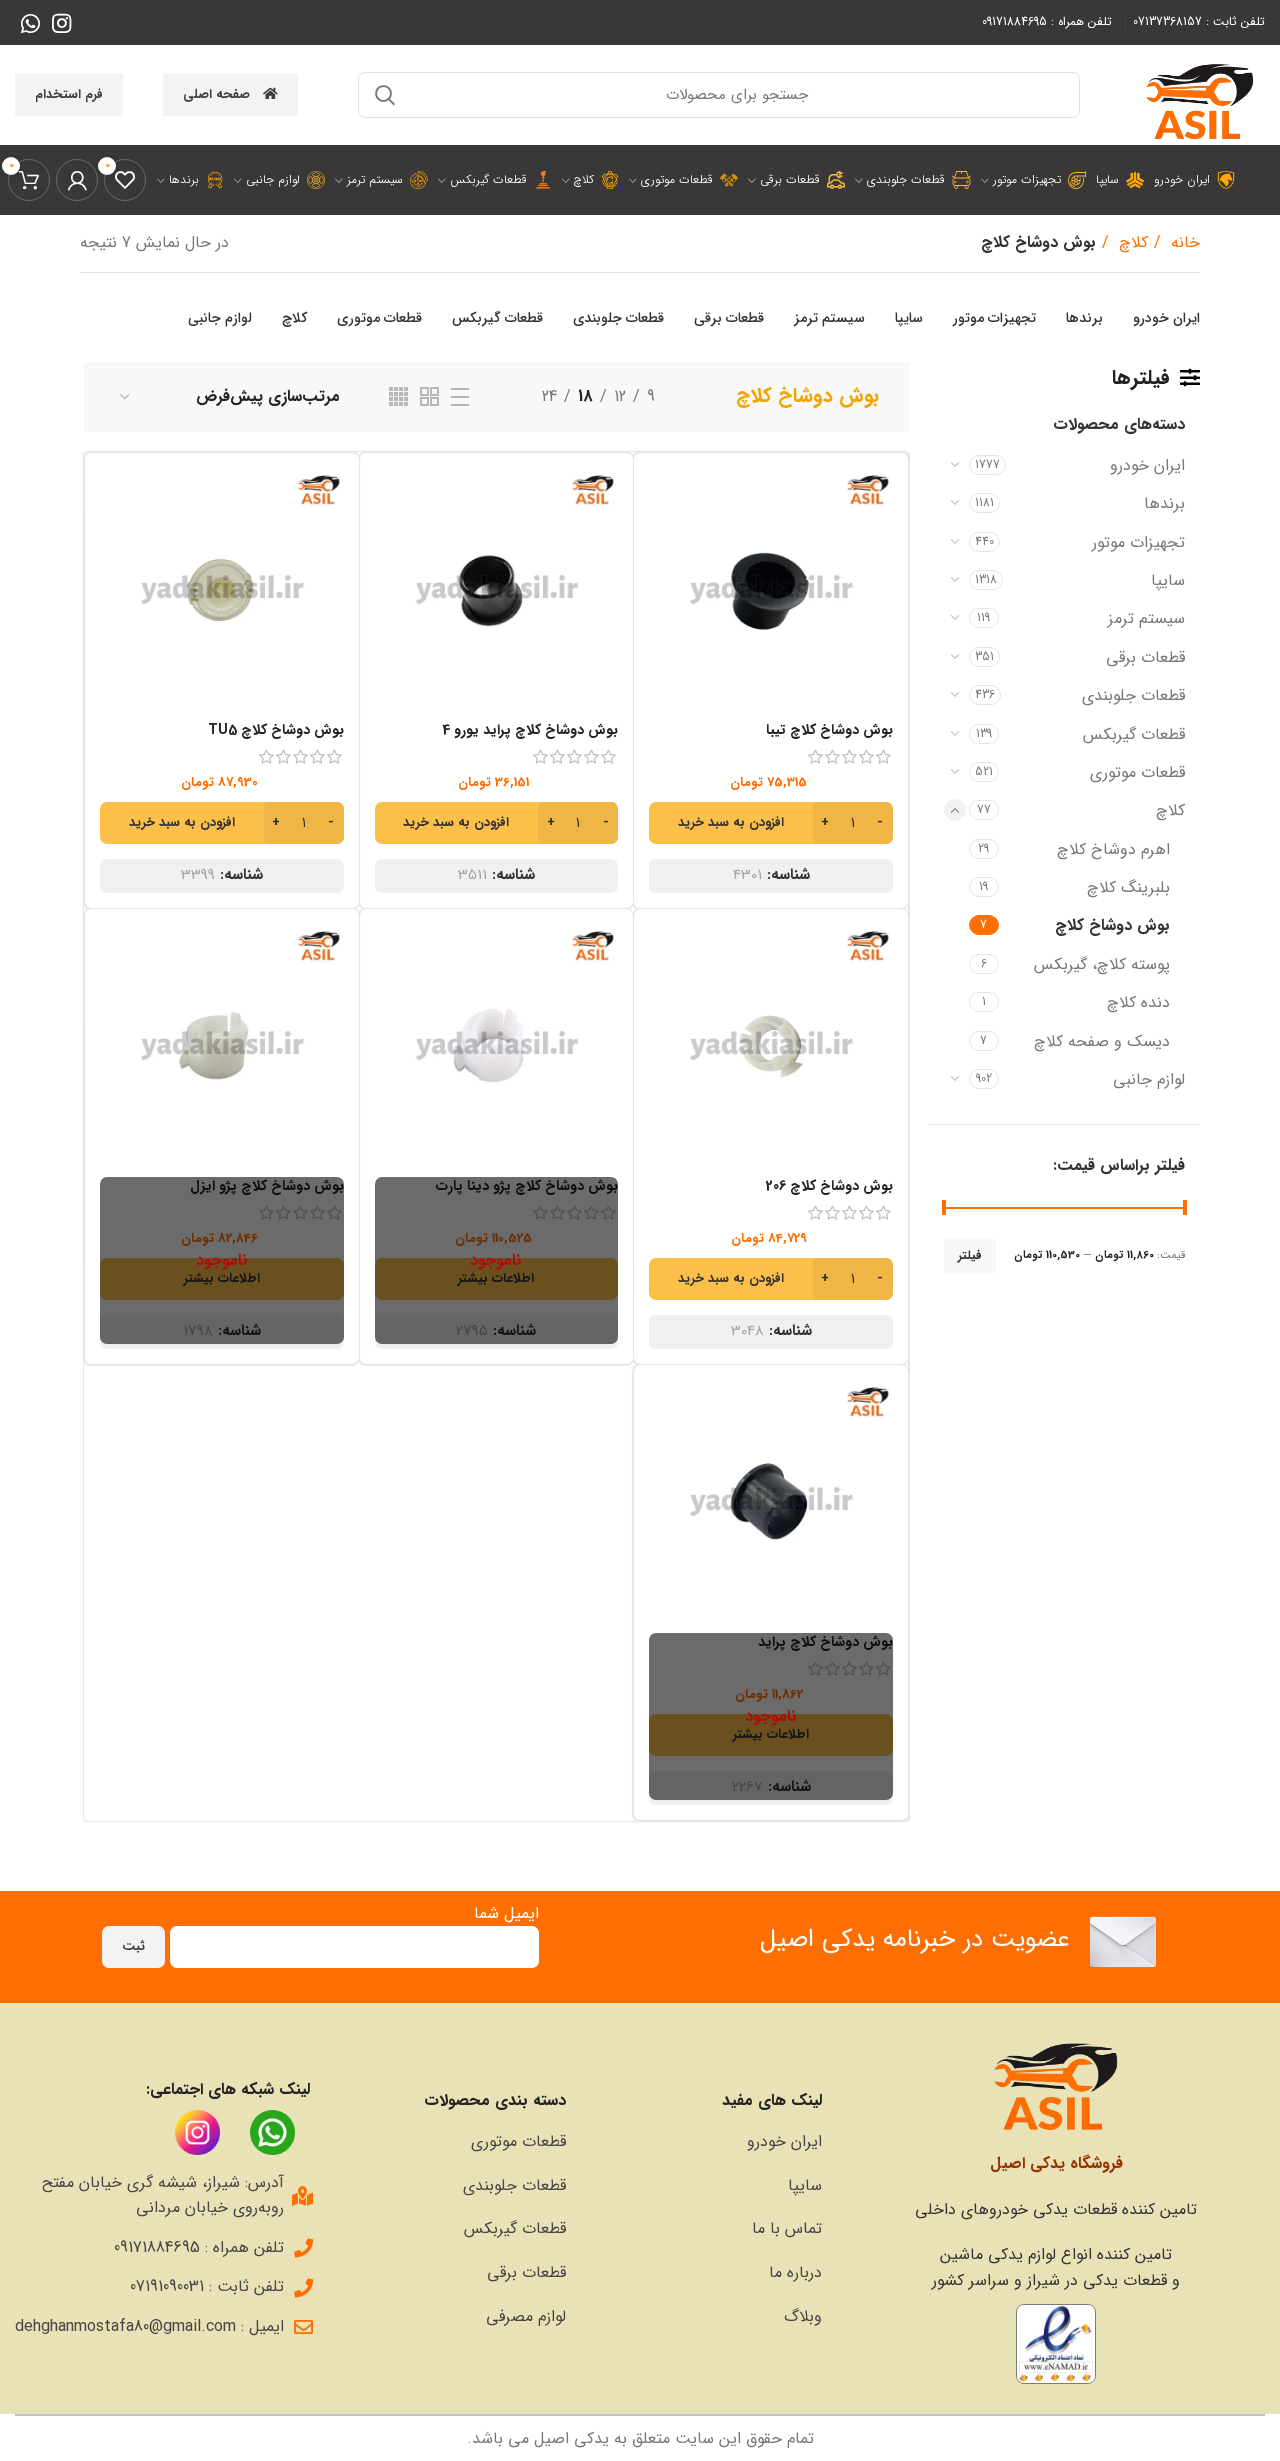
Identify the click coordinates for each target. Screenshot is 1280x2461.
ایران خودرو (1147, 465)
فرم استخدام (69, 94)
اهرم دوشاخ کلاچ (1113, 849)
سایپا (1168, 580)
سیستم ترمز (1146, 618)
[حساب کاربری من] (77, 180)
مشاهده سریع (664, 545)
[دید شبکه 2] (429, 396)
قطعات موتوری (1137, 772)
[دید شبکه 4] (398, 396)
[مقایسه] (664, 500)
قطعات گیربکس (1134, 734)
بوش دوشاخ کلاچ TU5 (276, 730)
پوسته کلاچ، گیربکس (1102, 964)
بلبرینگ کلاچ (1128, 887)
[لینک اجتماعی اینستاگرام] (61, 23)
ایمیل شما (506, 1913)
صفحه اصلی (216, 94)
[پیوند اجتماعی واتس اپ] (30, 23)
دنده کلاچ (1138, 1002)
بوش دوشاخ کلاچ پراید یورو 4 (530, 730)
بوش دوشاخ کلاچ (1112, 925)
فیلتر (970, 1255)
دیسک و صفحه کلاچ (1102, 1041)
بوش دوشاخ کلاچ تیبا (829, 730)
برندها (1164, 503)
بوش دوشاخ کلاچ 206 (829, 1186)
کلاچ (1131, 242)
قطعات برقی (1145, 657)
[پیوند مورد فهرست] (704, 2142)
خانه (1183, 242)
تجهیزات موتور (1138, 542)
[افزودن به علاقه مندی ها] (664, 590)
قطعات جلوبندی (1133, 695)
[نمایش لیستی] (460, 397)
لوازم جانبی (1149, 1079)
